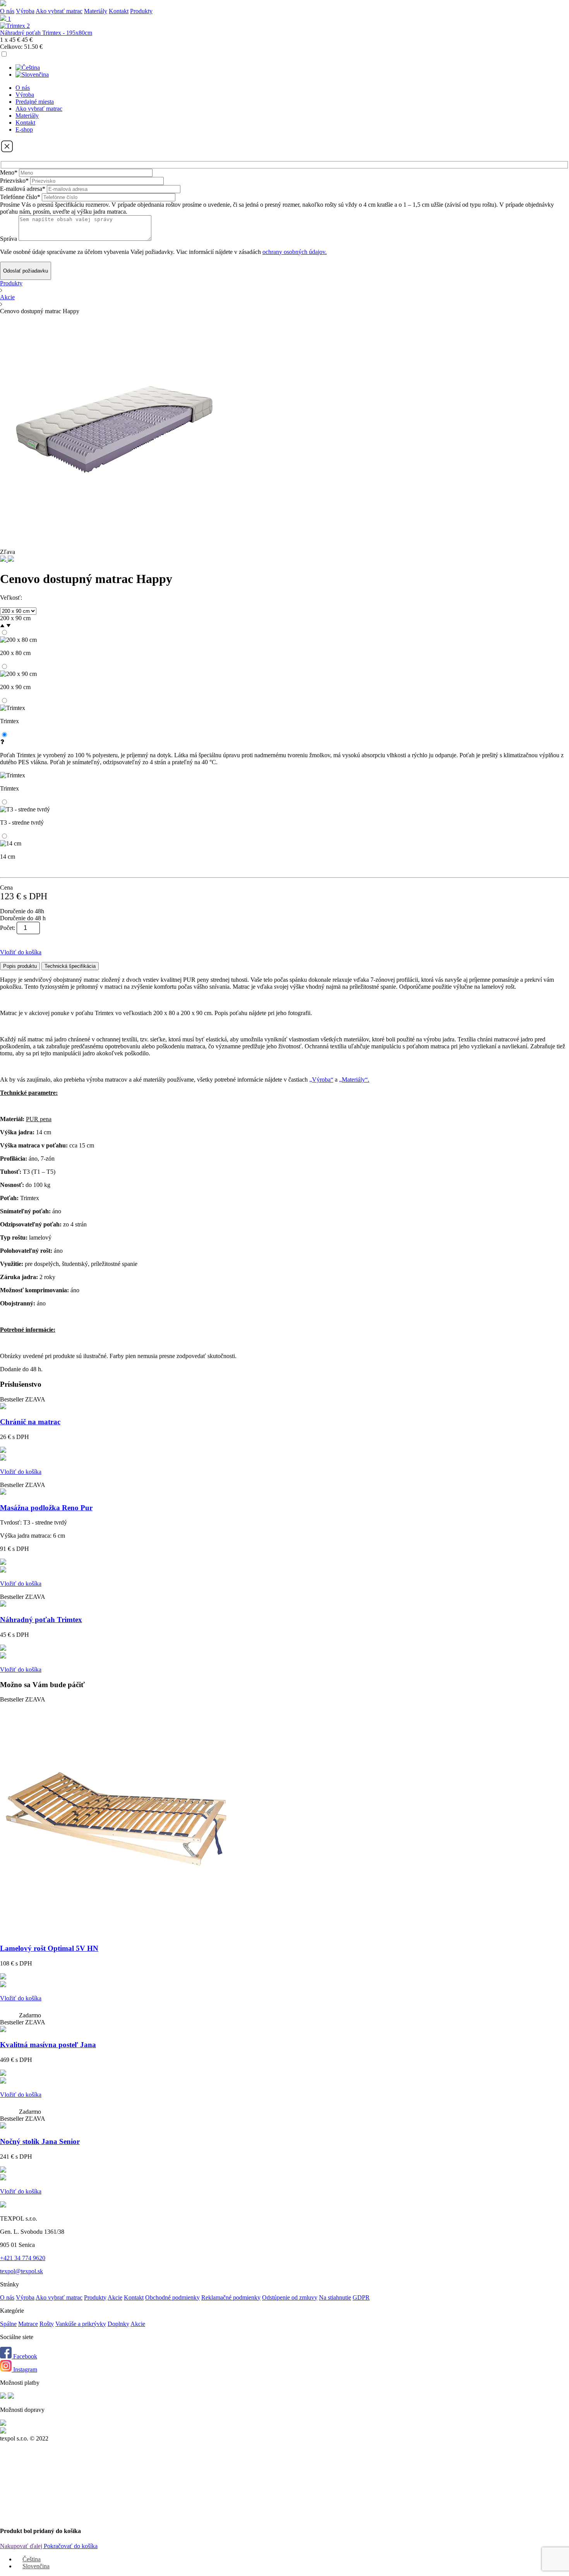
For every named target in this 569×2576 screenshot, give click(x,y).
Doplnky (118, 2324)
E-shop (24, 129)
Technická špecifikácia (70, 966)
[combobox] (284, 618)
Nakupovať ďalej (22, 2546)
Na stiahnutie (335, 2297)
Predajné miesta (35, 102)
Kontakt (119, 11)
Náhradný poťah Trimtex (41, 1620)
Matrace (28, 2324)
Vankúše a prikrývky (81, 2324)
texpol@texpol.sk (21, 2271)
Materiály (96, 11)
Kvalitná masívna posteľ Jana (48, 2045)
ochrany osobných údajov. (295, 252)
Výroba (25, 11)
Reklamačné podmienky (231, 2297)
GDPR (361, 2297)
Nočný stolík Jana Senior (40, 2141)
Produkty (11, 283)
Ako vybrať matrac (59, 11)
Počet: (8, 928)
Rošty (47, 2324)
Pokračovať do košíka (71, 2546)
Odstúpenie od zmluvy (290, 2297)
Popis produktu (20, 966)
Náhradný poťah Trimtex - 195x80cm (46, 33)
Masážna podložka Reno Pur (46, 1508)
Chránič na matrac (30, 1422)
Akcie (7, 297)
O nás (7, 11)
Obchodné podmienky (172, 2297)
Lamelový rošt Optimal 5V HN (49, 1948)
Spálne (8, 2324)
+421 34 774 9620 (23, 2258)
